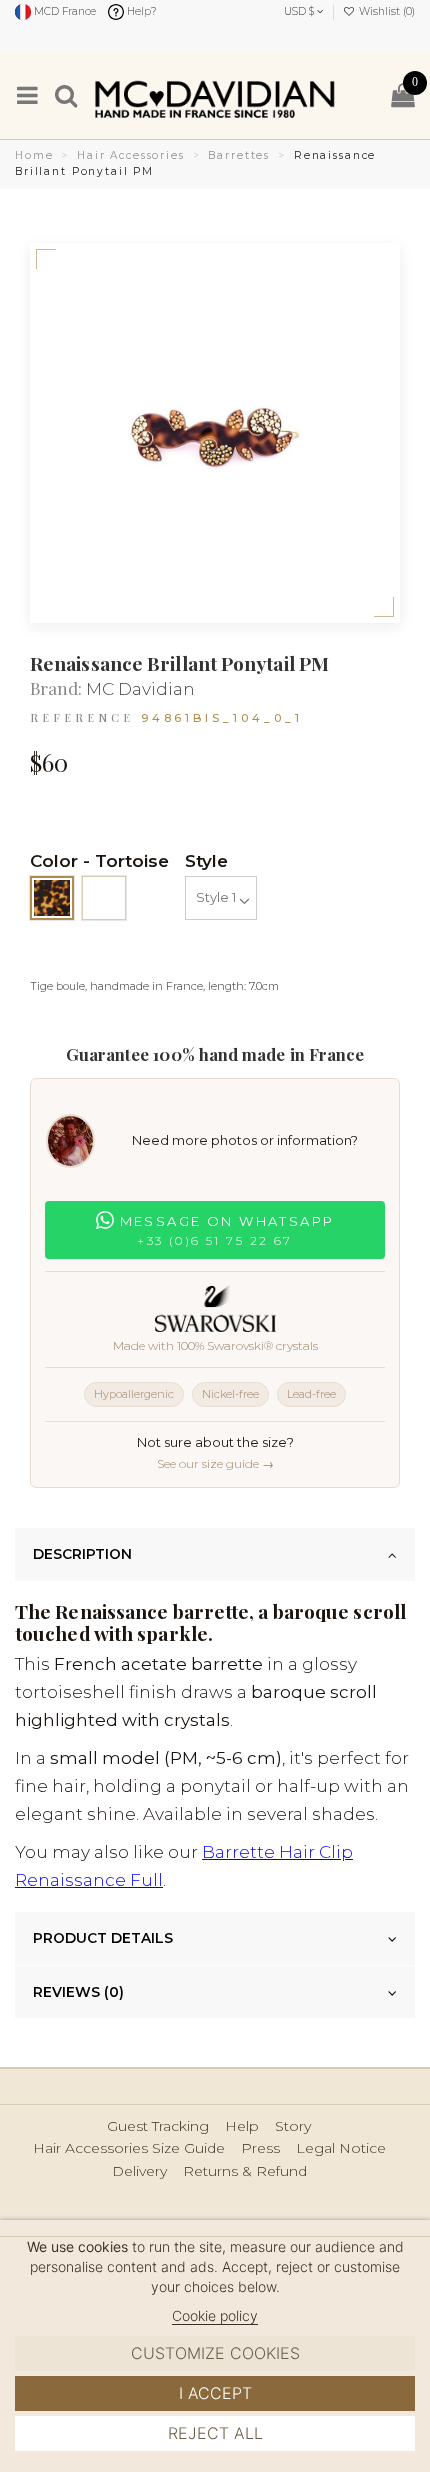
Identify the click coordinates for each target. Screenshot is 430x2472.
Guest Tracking (158, 2126)
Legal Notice (341, 2148)
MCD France (63, 11)
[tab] (215, 1555)
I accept (215, 2393)
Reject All (215, 2433)
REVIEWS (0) (78, 1992)
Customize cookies (215, 2353)
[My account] (364, 95)
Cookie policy (215, 2315)
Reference (82, 717)
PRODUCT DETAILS (103, 1938)
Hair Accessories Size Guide (129, 2148)
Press (260, 2148)
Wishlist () (385, 11)
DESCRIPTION (82, 1554)
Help (242, 2126)
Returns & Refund (245, 2171)
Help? (140, 11)
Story (293, 2126)
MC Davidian (140, 689)
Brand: (56, 688)
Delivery (139, 2171)
